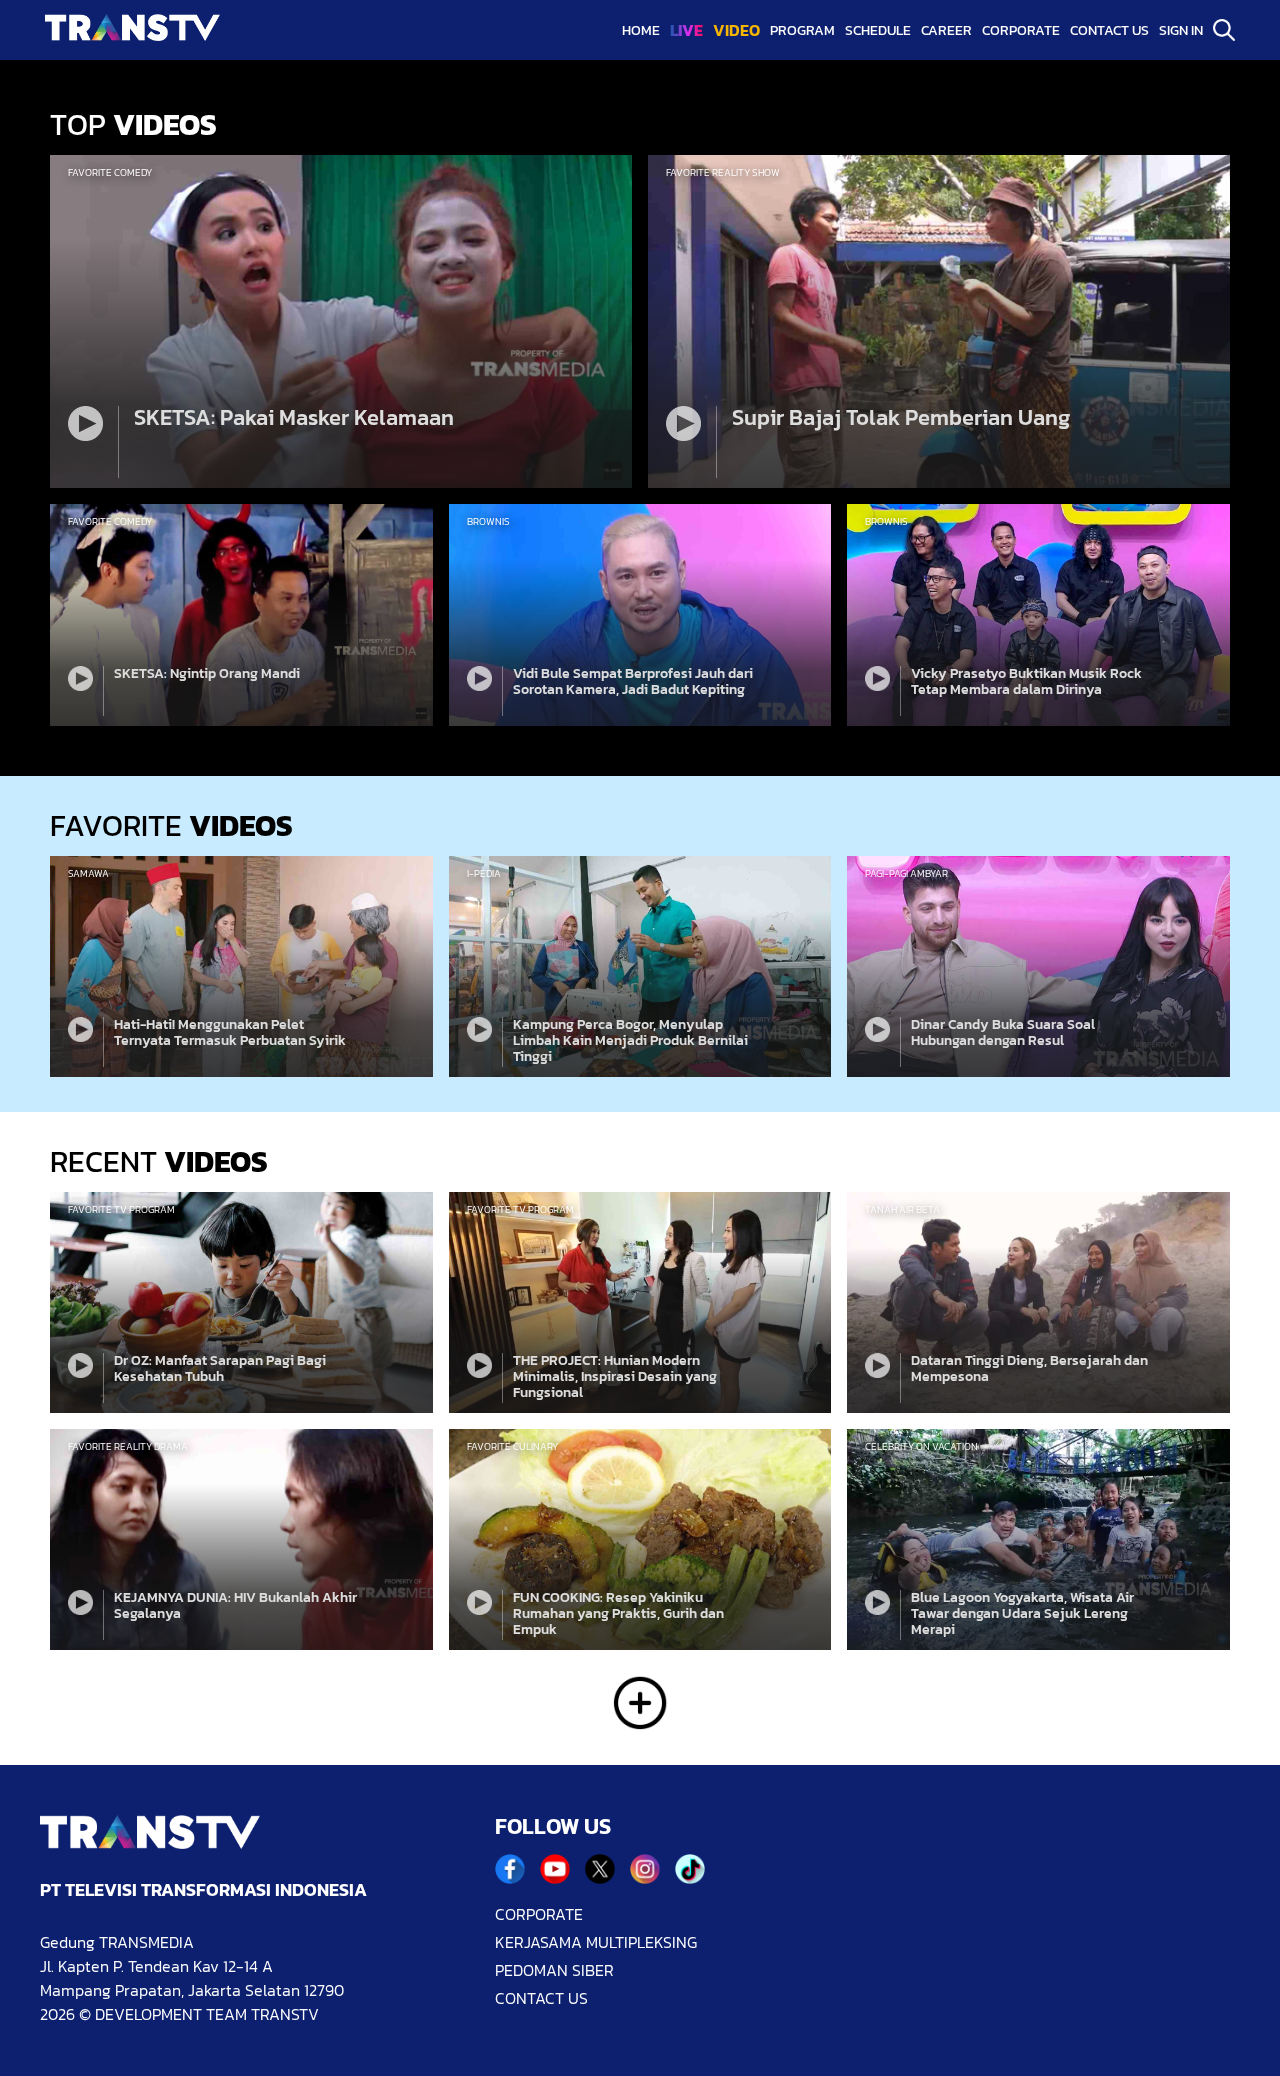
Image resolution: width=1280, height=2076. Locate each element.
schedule (878, 30)
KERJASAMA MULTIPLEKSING (596, 1942)
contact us (1109, 30)
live (686, 30)
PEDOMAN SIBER (554, 1970)
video (736, 30)
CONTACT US (541, 1998)
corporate (1021, 30)
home (641, 30)
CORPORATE (539, 1914)
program (802, 30)
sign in (1181, 30)
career (946, 30)
